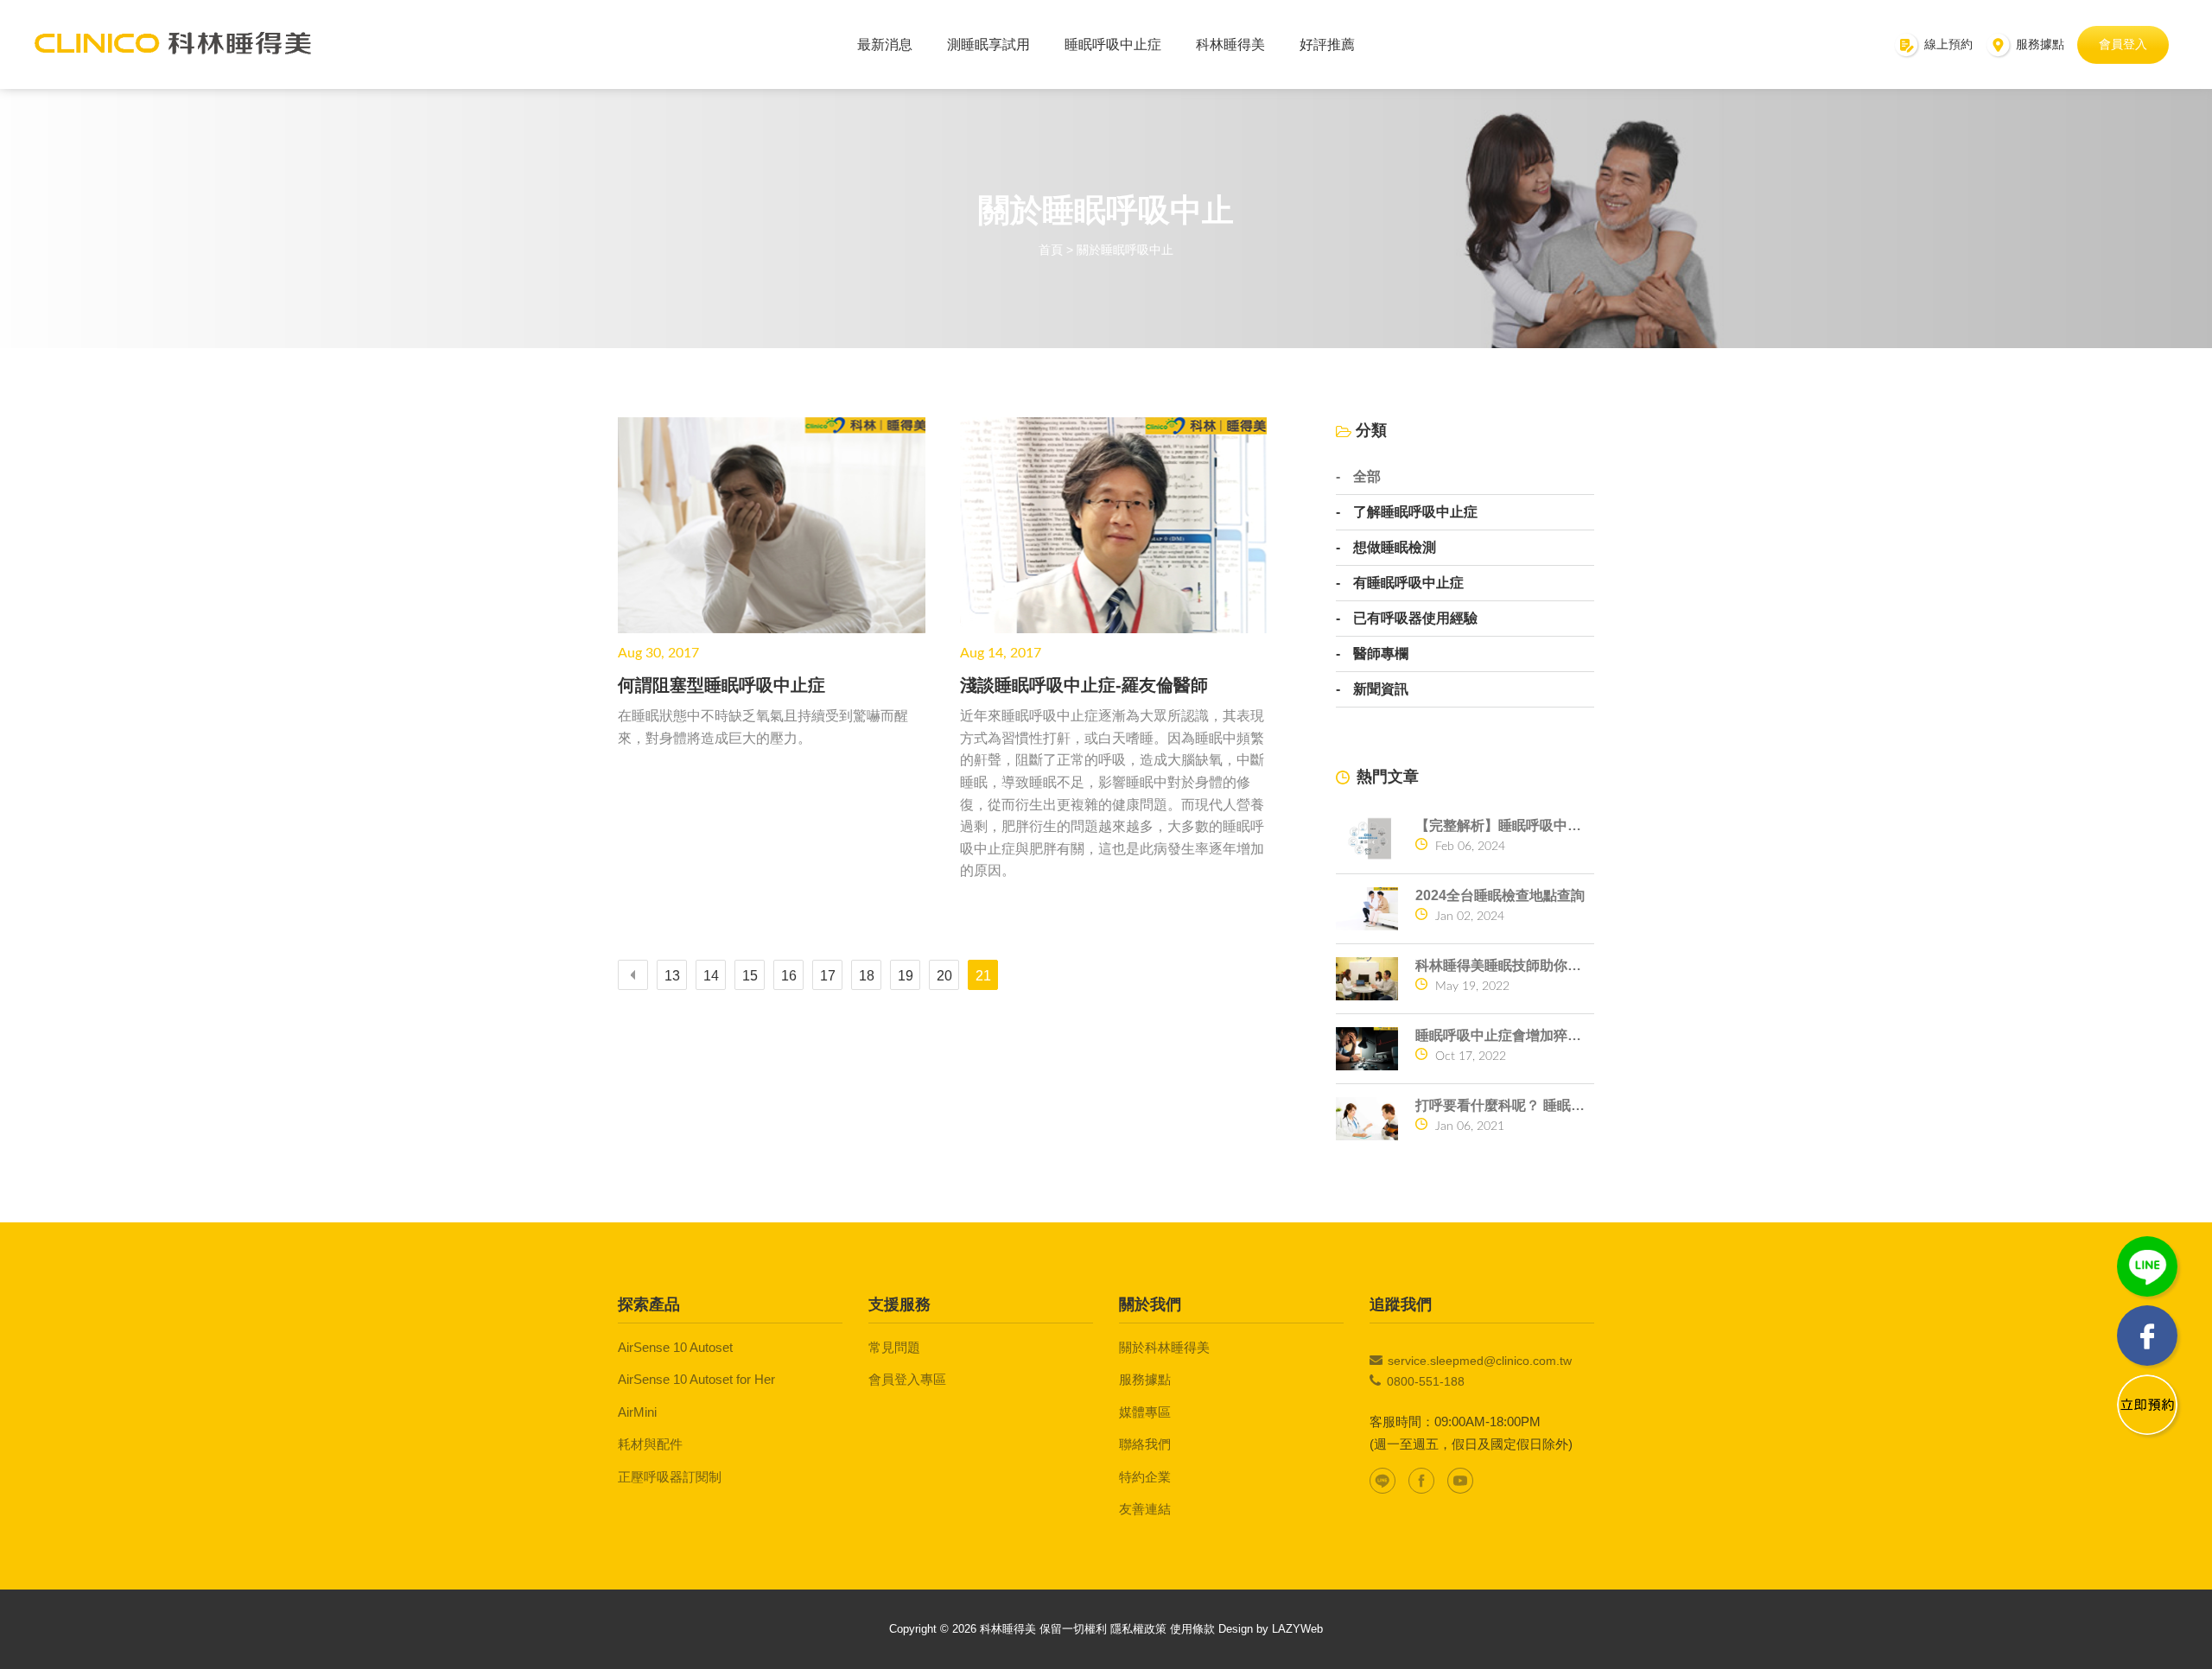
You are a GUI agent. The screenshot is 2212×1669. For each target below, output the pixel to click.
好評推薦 (1327, 44)
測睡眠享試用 (988, 44)
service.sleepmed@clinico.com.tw (1480, 1361)
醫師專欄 (1381, 654)
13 (672, 976)
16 (789, 976)
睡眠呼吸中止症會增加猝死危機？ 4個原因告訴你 (1505, 1035)
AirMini (637, 1412)
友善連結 (1145, 1509)
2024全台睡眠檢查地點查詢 (1500, 895)
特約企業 (1145, 1477)
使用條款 (1192, 1629)
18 (867, 976)
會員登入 (2123, 44)
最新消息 (885, 44)
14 (711, 976)
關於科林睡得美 (1164, 1347)
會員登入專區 (907, 1379)
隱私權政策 (1138, 1629)
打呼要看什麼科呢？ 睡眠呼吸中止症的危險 (1505, 1105)
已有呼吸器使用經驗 (1415, 619)
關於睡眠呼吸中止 (1125, 250)
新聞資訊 (1381, 689)
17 (828, 976)
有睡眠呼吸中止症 (1408, 583)
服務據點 (1145, 1379)
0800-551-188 (1426, 1381)
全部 (1367, 477)
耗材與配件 (650, 1444)
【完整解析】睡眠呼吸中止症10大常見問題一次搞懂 (1505, 825)
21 (983, 976)
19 (906, 976)
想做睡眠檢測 (1395, 548)
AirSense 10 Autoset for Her (696, 1379)
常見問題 (894, 1347)
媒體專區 (1145, 1412)
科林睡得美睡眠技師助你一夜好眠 (1505, 965)
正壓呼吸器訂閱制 (670, 1477)
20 (944, 976)
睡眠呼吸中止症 (1113, 44)
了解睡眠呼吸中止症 (1415, 512)
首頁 (1051, 250)
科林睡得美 (1230, 44)
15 (750, 976)
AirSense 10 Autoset (675, 1347)
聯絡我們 (1145, 1444)
